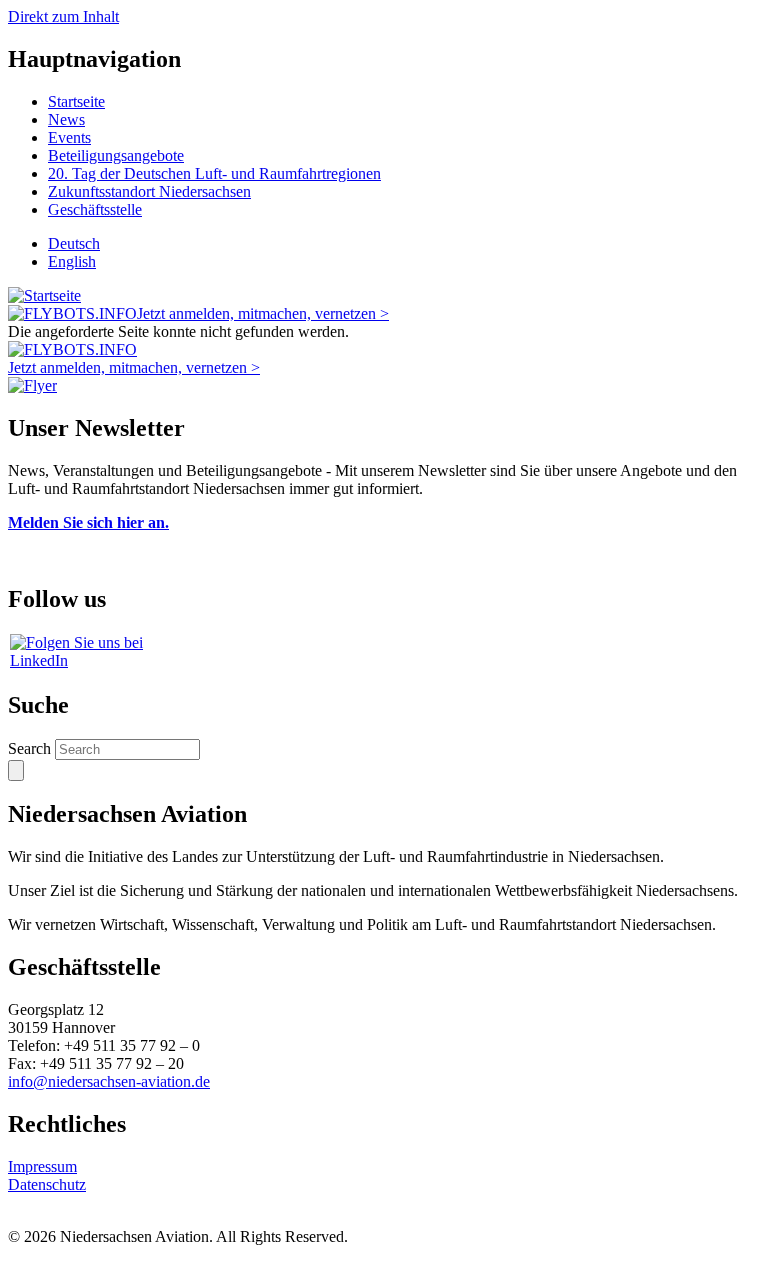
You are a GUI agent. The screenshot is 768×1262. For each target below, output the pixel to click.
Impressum (42, 1166)
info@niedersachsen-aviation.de (109, 1081)
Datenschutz (47, 1184)
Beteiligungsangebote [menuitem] (116, 155)
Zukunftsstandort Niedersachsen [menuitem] (149, 191)
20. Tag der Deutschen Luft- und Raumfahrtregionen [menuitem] (214, 173)
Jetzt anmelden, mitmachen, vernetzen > (263, 313)
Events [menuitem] (69, 137)
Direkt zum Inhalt (63, 16)
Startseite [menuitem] (76, 101)
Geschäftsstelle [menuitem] (95, 209)
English (72, 261)
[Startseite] (44, 295)
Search (29, 748)
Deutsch (74, 243)
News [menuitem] (66, 119)
